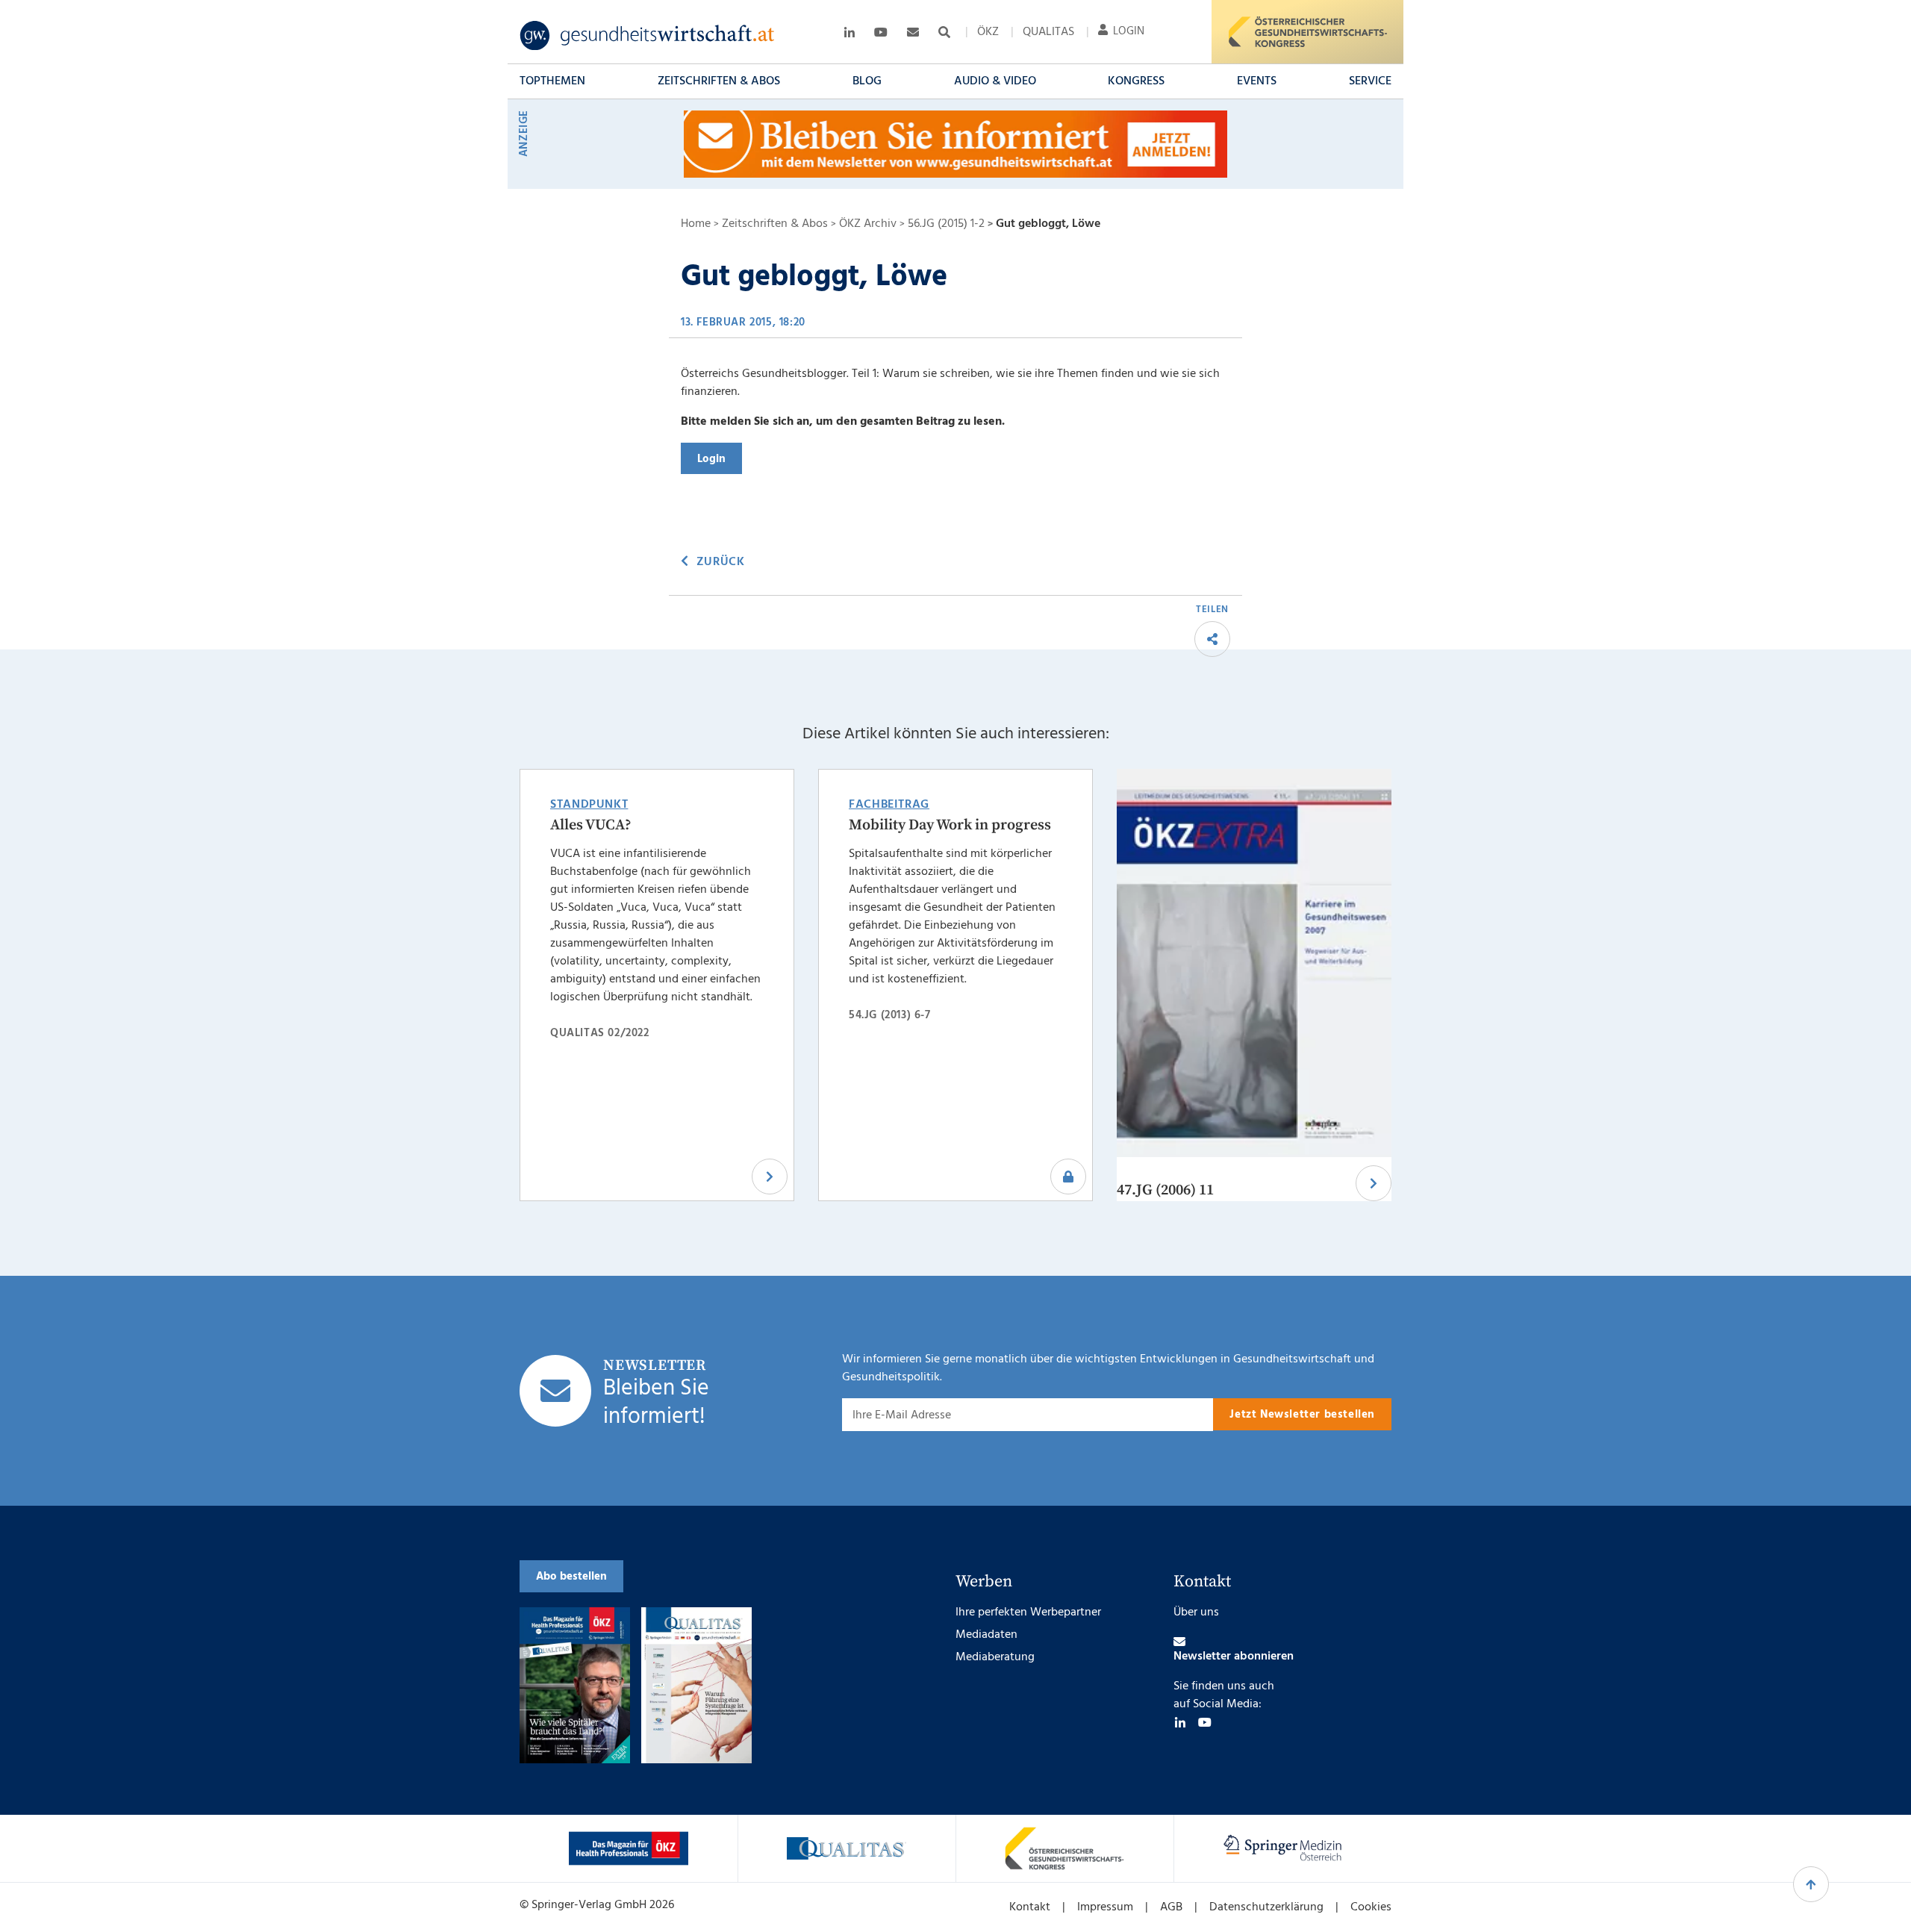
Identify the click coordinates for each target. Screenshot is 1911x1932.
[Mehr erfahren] (629, 1848)
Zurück (720, 562)
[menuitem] (988, 32)
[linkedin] (1180, 1722)
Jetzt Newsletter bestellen (1302, 1415)
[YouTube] (1205, 1722)
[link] (648, 36)
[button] (552, 81)
